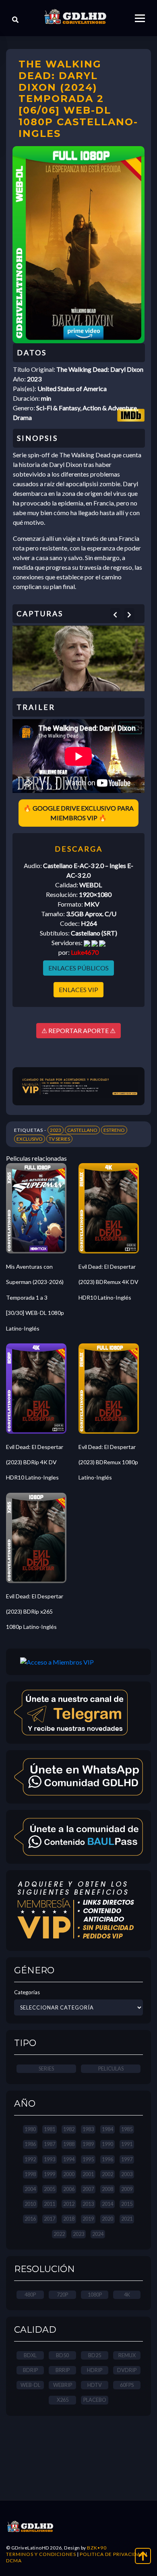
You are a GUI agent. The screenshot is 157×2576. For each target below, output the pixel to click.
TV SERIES (59, 1139)
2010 (30, 2204)
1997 (127, 2159)
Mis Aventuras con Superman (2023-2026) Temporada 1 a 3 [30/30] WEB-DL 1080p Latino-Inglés (35, 1297)
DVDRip (127, 2370)
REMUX (127, 2355)
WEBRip (63, 2385)
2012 (69, 2204)
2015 (127, 2204)
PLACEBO (95, 2400)
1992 (30, 2159)
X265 (63, 2400)
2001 (88, 2174)
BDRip (30, 2370)
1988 (69, 2144)
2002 (107, 2174)
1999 (50, 2174)
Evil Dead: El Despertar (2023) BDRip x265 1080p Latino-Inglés (35, 1612)
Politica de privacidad (112, 2554)
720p (62, 2295)
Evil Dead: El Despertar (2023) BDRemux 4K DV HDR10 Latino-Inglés (108, 1282)
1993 (50, 2159)
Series (46, 2069)
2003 (127, 2174)
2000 (69, 2174)
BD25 (95, 2355)
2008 (107, 2189)
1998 (30, 2174)
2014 (107, 2204)
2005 (50, 2189)
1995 (88, 2159)
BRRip (63, 2370)
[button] (115, 615)
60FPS (127, 2385)
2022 (59, 2234)
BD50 (62, 2355)
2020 (107, 2219)
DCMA (14, 2561)
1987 (50, 2144)
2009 (127, 2189)
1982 (69, 2129)
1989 (88, 2144)
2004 (30, 2189)
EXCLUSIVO (30, 1139)
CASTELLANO (82, 1130)
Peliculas (111, 2069)
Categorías (27, 1992)
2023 (56, 1130)
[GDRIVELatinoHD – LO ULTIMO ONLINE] (75, 17)
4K (127, 2295)
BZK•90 (97, 2548)
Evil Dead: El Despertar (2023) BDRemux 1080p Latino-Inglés (108, 1462)
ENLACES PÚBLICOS (78, 968)
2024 (98, 2234)
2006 (69, 2189)
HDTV (95, 2385)
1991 (127, 2144)
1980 (30, 2129)
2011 (50, 2204)
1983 (88, 2129)
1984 (107, 2129)
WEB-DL (30, 2385)
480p (30, 2295)
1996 (107, 2159)
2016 (30, 2219)
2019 (88, 2219)
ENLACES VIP (78, 989)
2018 (69, 2219)
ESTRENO (114, 1130)
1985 (127, 2129)
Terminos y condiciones (41, 2554)
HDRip (95, 2370)
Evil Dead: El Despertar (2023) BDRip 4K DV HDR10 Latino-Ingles (35, 1462)
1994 (69, 2159)
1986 (30, 2144)
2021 (127, 2219)
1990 (107, 2144)
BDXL (30, 2355)
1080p (95, 2295)
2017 (50, 2219)
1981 (50, 2129)
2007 (88, 2189)
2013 (88, 2204)
